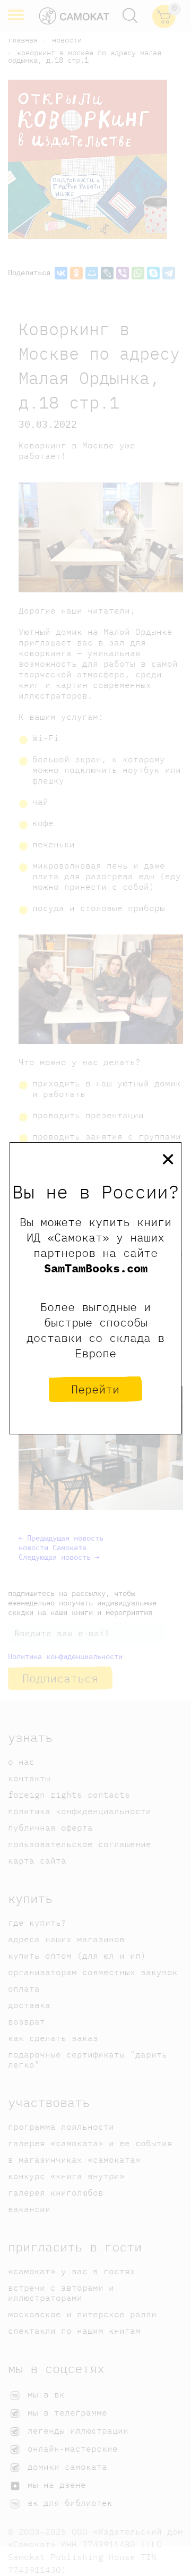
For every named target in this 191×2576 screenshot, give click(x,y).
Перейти (95, 1389)
